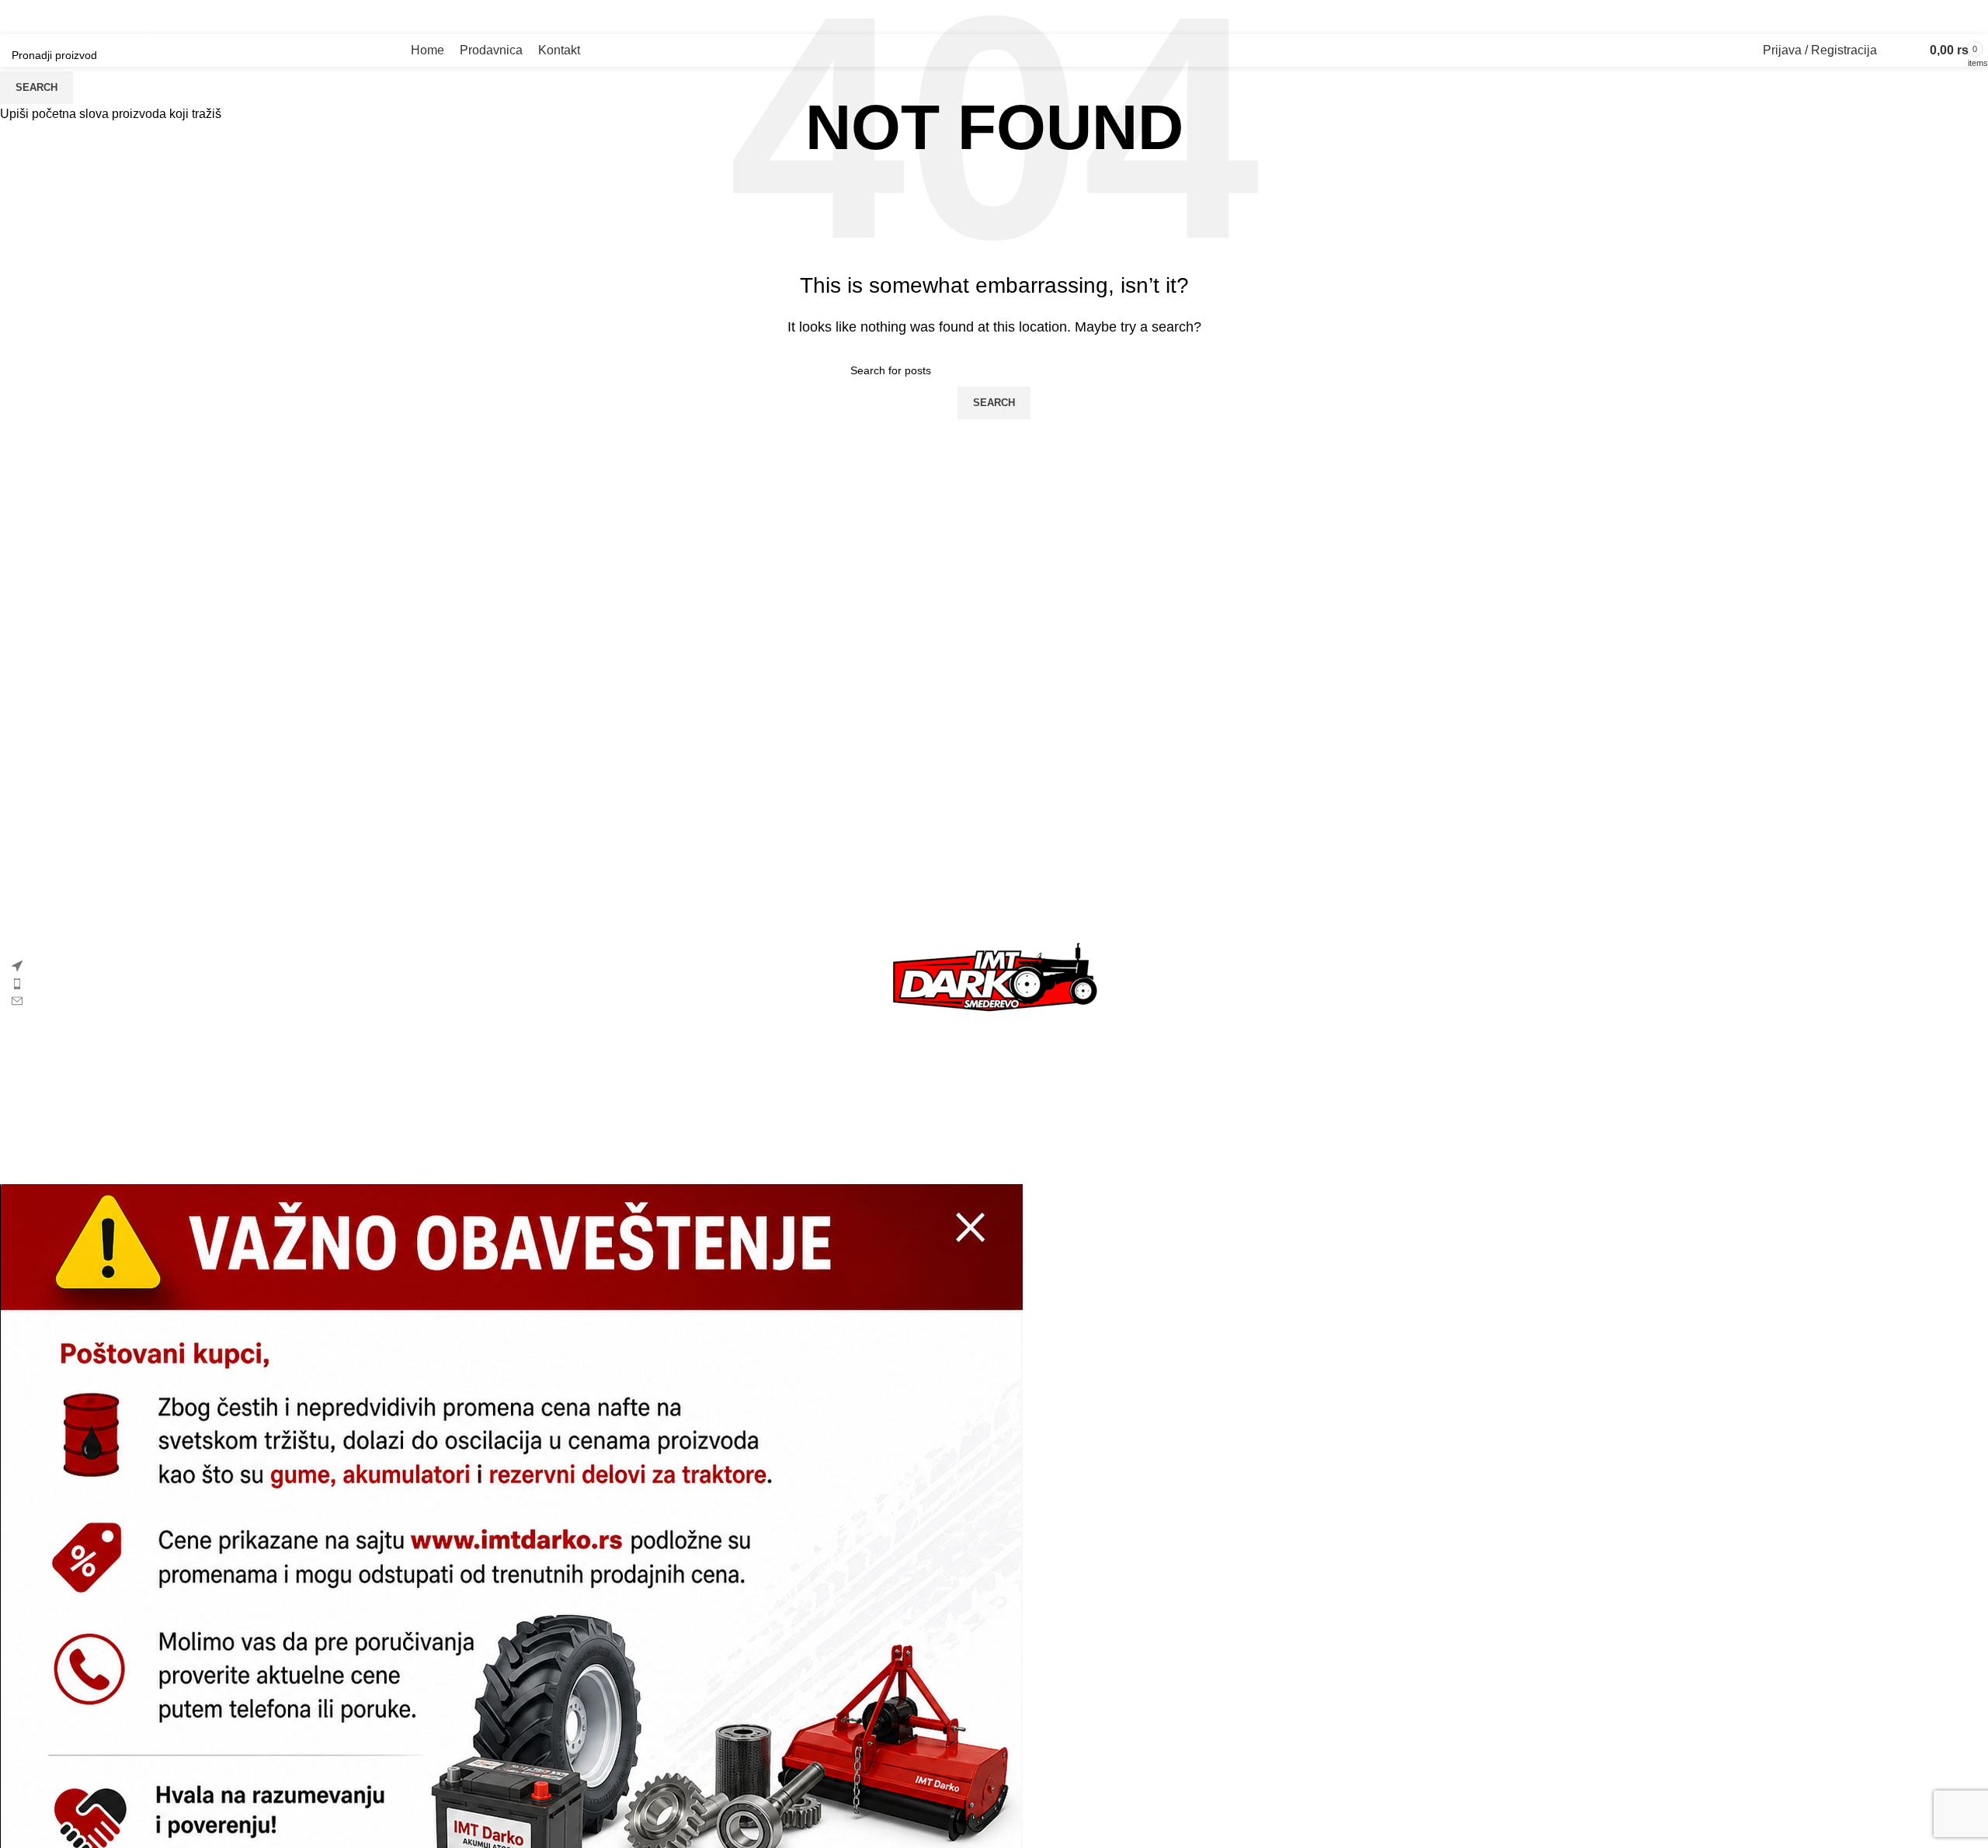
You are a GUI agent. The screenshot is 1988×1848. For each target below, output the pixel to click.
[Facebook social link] (159, 17)
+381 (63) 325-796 (1906, 17)
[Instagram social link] (189, 17)
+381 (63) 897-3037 (1760, 17)
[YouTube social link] (219, 17)
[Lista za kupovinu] (1908, 50)
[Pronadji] (1892, 50)
